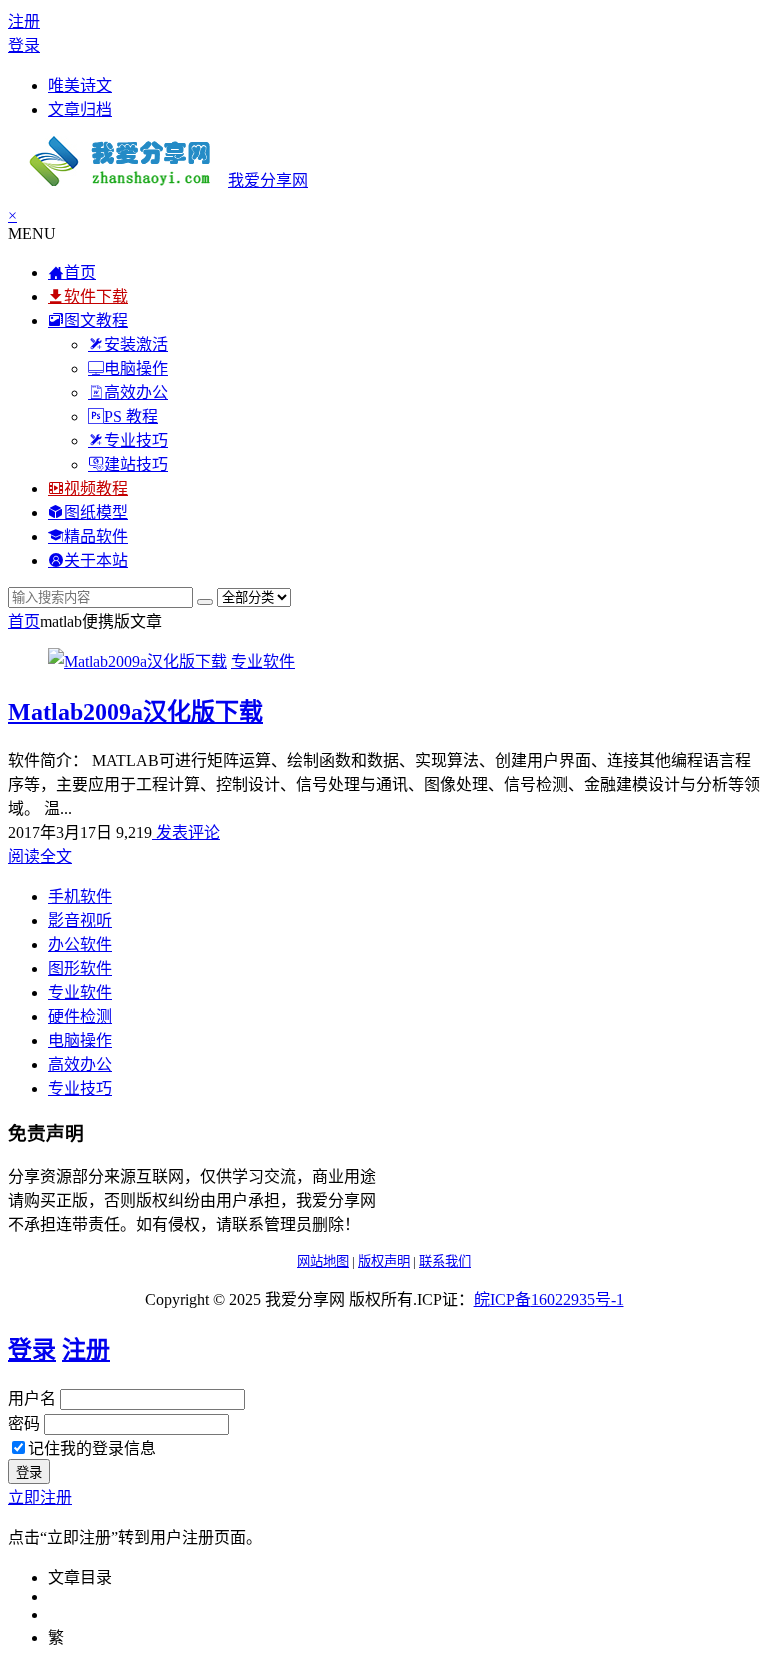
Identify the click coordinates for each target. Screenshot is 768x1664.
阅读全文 (40, 856)
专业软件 (263, 661)
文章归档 (80, 109)
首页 (24, 621)
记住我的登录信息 (92, 1448)
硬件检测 (80, 1016)
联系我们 (445, 1261)
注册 (24, 21)
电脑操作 (80, 1040)
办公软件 (80, 944)
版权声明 (384, 1261)
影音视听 (80, 920)
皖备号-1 (549, 1299)
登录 (24, 45)
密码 (24, 1423)
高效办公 (80, 1064)
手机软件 (80, 896)
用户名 (32, 1398)
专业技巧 (80, 1088)
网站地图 (323, 1261)
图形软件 (80, 968)
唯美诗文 (80, 85)
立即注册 (40, 1497)
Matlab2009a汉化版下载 (135, 712)
